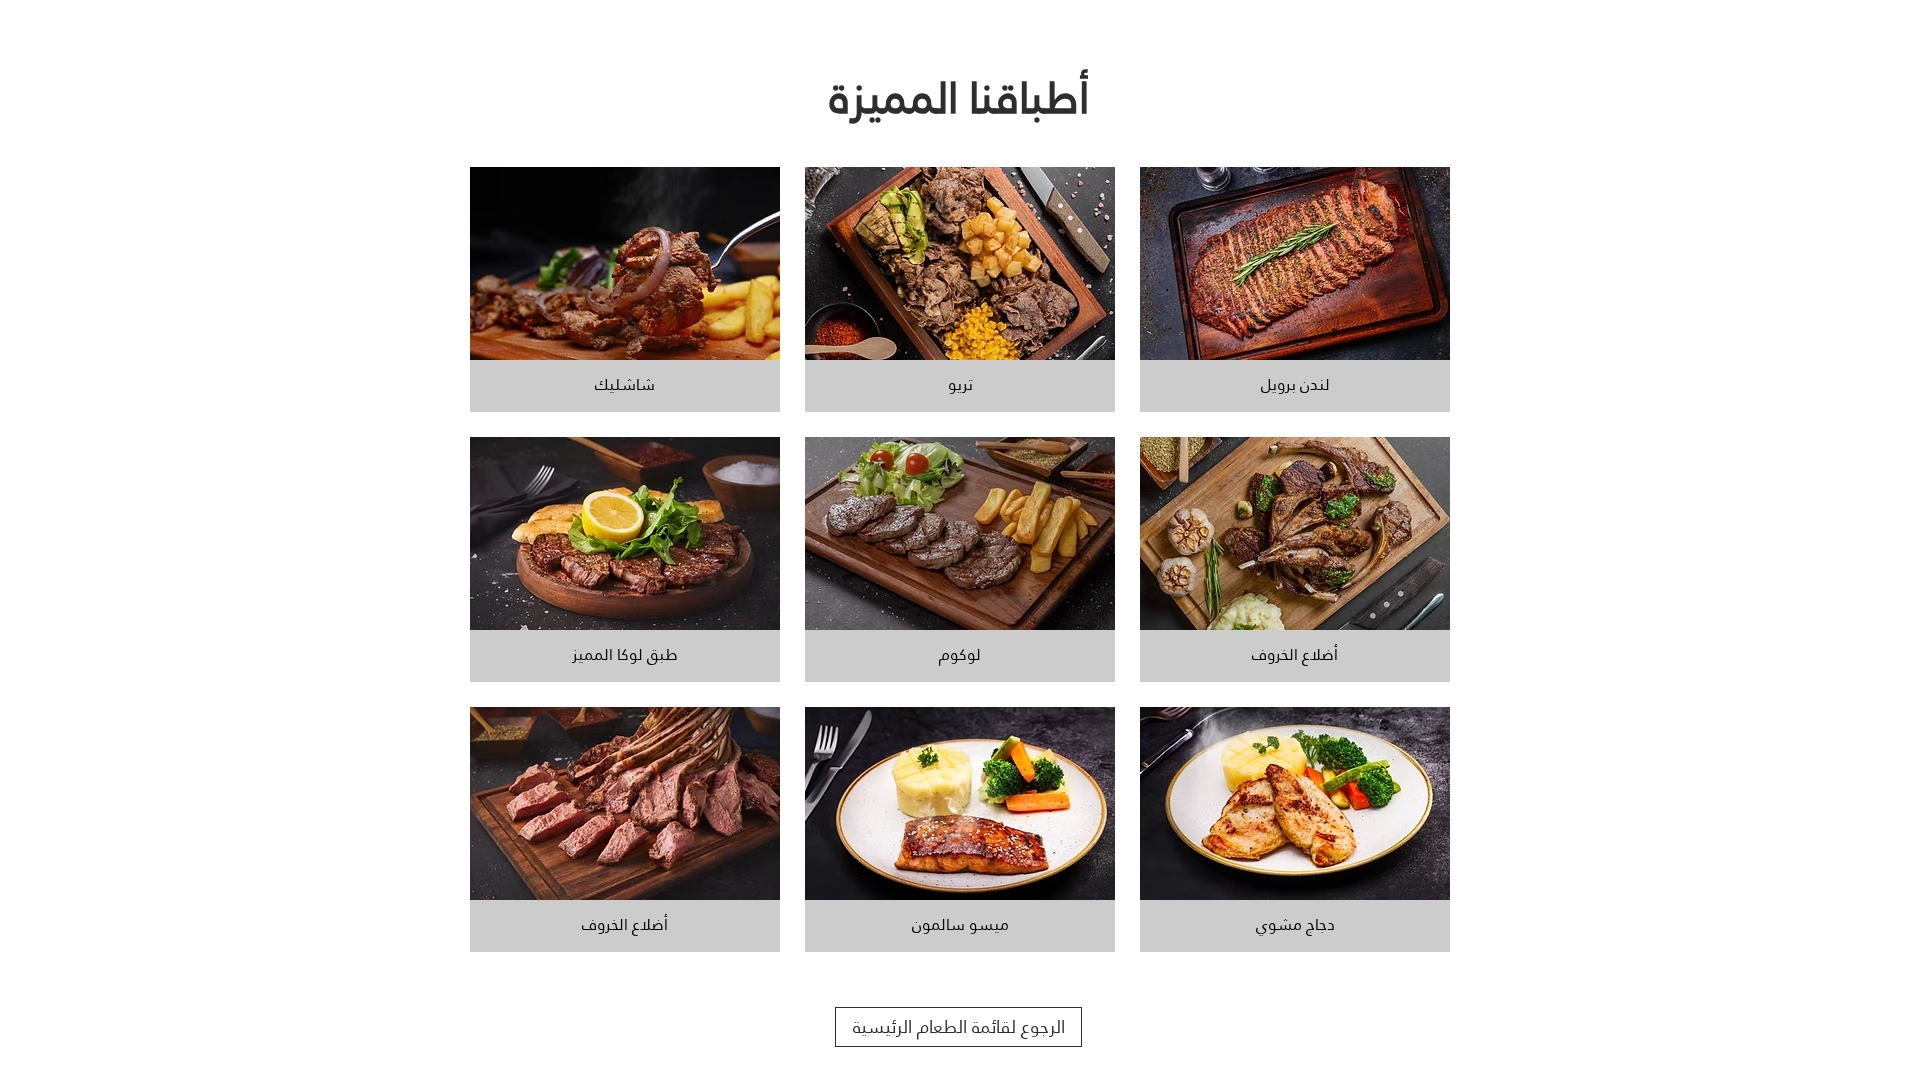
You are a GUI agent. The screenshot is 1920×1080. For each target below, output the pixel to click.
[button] (625, 289)
